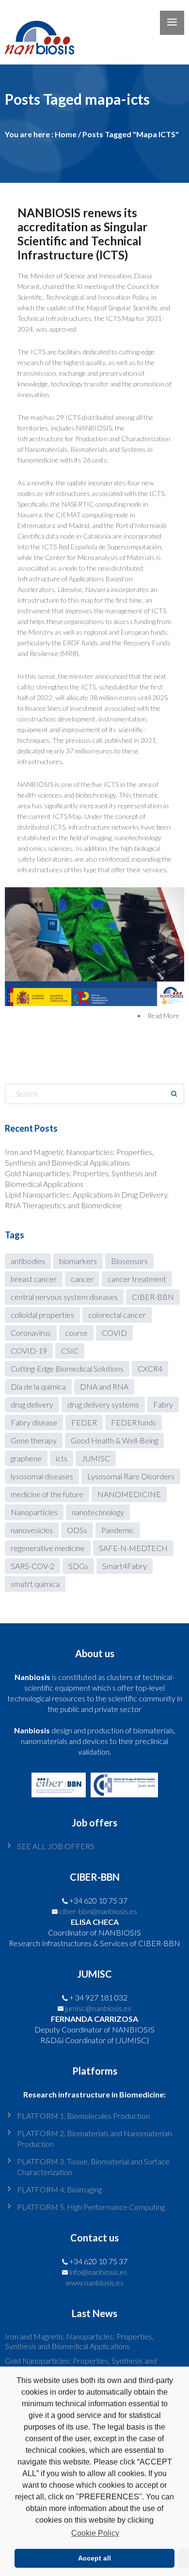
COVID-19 (29, 1351)
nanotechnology (98, 1512)
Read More (163, 1016)
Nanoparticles (34, 1512)
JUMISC (96, 1458)
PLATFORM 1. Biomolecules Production (83, 2116)
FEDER (84, 1422)
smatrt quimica (35, 1584)
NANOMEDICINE (129, 1494)
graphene (26, 1458)
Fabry (163, 1404)
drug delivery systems (103, 1404)
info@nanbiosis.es (98, 2272)
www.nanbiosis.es (94, 2282)
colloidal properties (42, 1315)
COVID (114, 1333)
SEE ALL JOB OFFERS (56, 1846)
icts (62, 1458)
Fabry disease (34, 1422)
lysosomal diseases (42, 1476)
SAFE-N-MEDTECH (133, 1548)
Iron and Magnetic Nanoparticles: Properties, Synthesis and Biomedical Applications (79, 2341)
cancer (82, 1279)
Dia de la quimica (38, 1386)
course (76, 1333)
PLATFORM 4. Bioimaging (59, 2189)
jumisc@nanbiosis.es (98, 2008)
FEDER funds (134, 1422)
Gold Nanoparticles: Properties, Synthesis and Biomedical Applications (81, 2365)
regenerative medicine (48, 1548)
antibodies (28, 1261)
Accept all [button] (94, 2558)
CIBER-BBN (153, 1297)
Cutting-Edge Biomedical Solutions (67, 1368)
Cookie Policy (95, 2533)
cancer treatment (137, 1279)
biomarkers (78, 1261)
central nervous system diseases (64, 1297)
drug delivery (32, 1404)
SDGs (78, 1566)
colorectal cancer (117, 1315)
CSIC (70, 1351)
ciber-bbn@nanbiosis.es (98, 1911)
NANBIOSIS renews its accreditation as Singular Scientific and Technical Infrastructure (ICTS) (82, 234)
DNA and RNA (104, 1386)
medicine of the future (47, 1494)
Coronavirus (31, 1333)
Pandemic (118, 1530)
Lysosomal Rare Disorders (131, 1476)
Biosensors (129, 1261)
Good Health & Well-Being (114, 1440)
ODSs (77, 1530)
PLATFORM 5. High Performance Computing (91, 2207)
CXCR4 (150, 1368)
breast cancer (34, 1279)
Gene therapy (34, 1440)
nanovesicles (32, 1530)
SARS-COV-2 (32, 1566)
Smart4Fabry (125, 1566)
